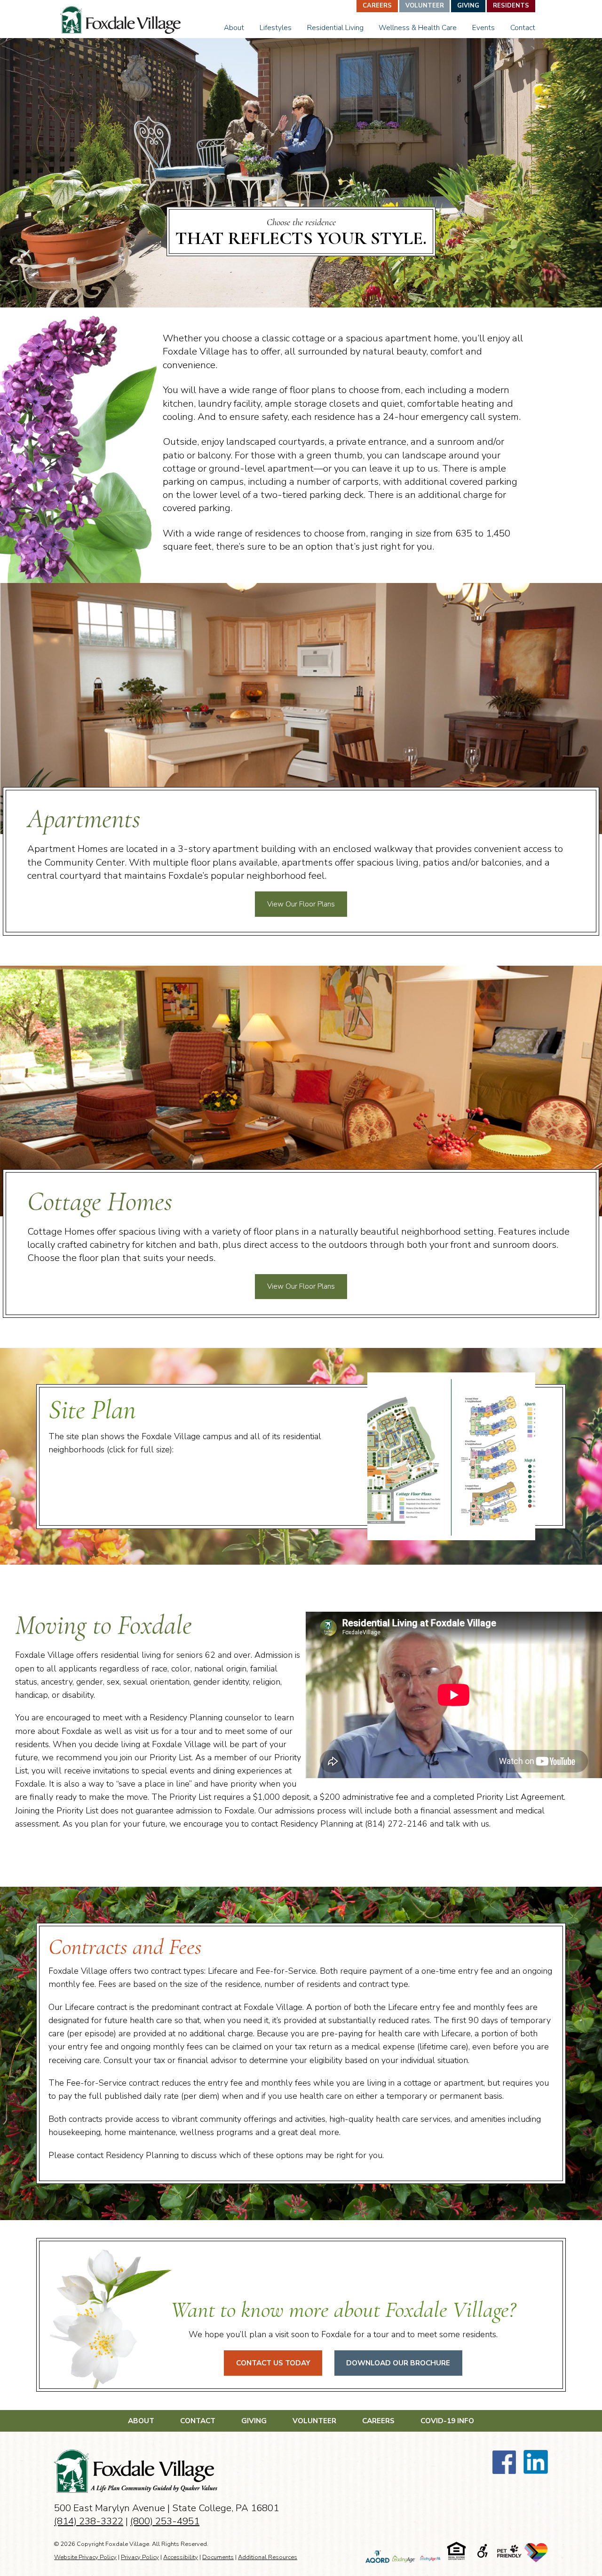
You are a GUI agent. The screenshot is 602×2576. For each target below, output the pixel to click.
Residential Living (335, 28)
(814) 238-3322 (89, 2521)
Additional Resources (268, 2557)
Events (483, 28)
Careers (377, 6)
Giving (468, 6)
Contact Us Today (273, 2363)
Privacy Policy (140, 2557)
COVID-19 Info (447, 2421)
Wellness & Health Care (418, 28)
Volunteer (425, 6)
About (234, 28)
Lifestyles (276, 28)
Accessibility (181, 2557)
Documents (218, 2557)
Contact (523, 28)
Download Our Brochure (398, 2363)
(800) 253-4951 (165, 2521)
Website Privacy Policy (85, 2557)
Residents (511, 6)
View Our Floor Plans (301, 904)
